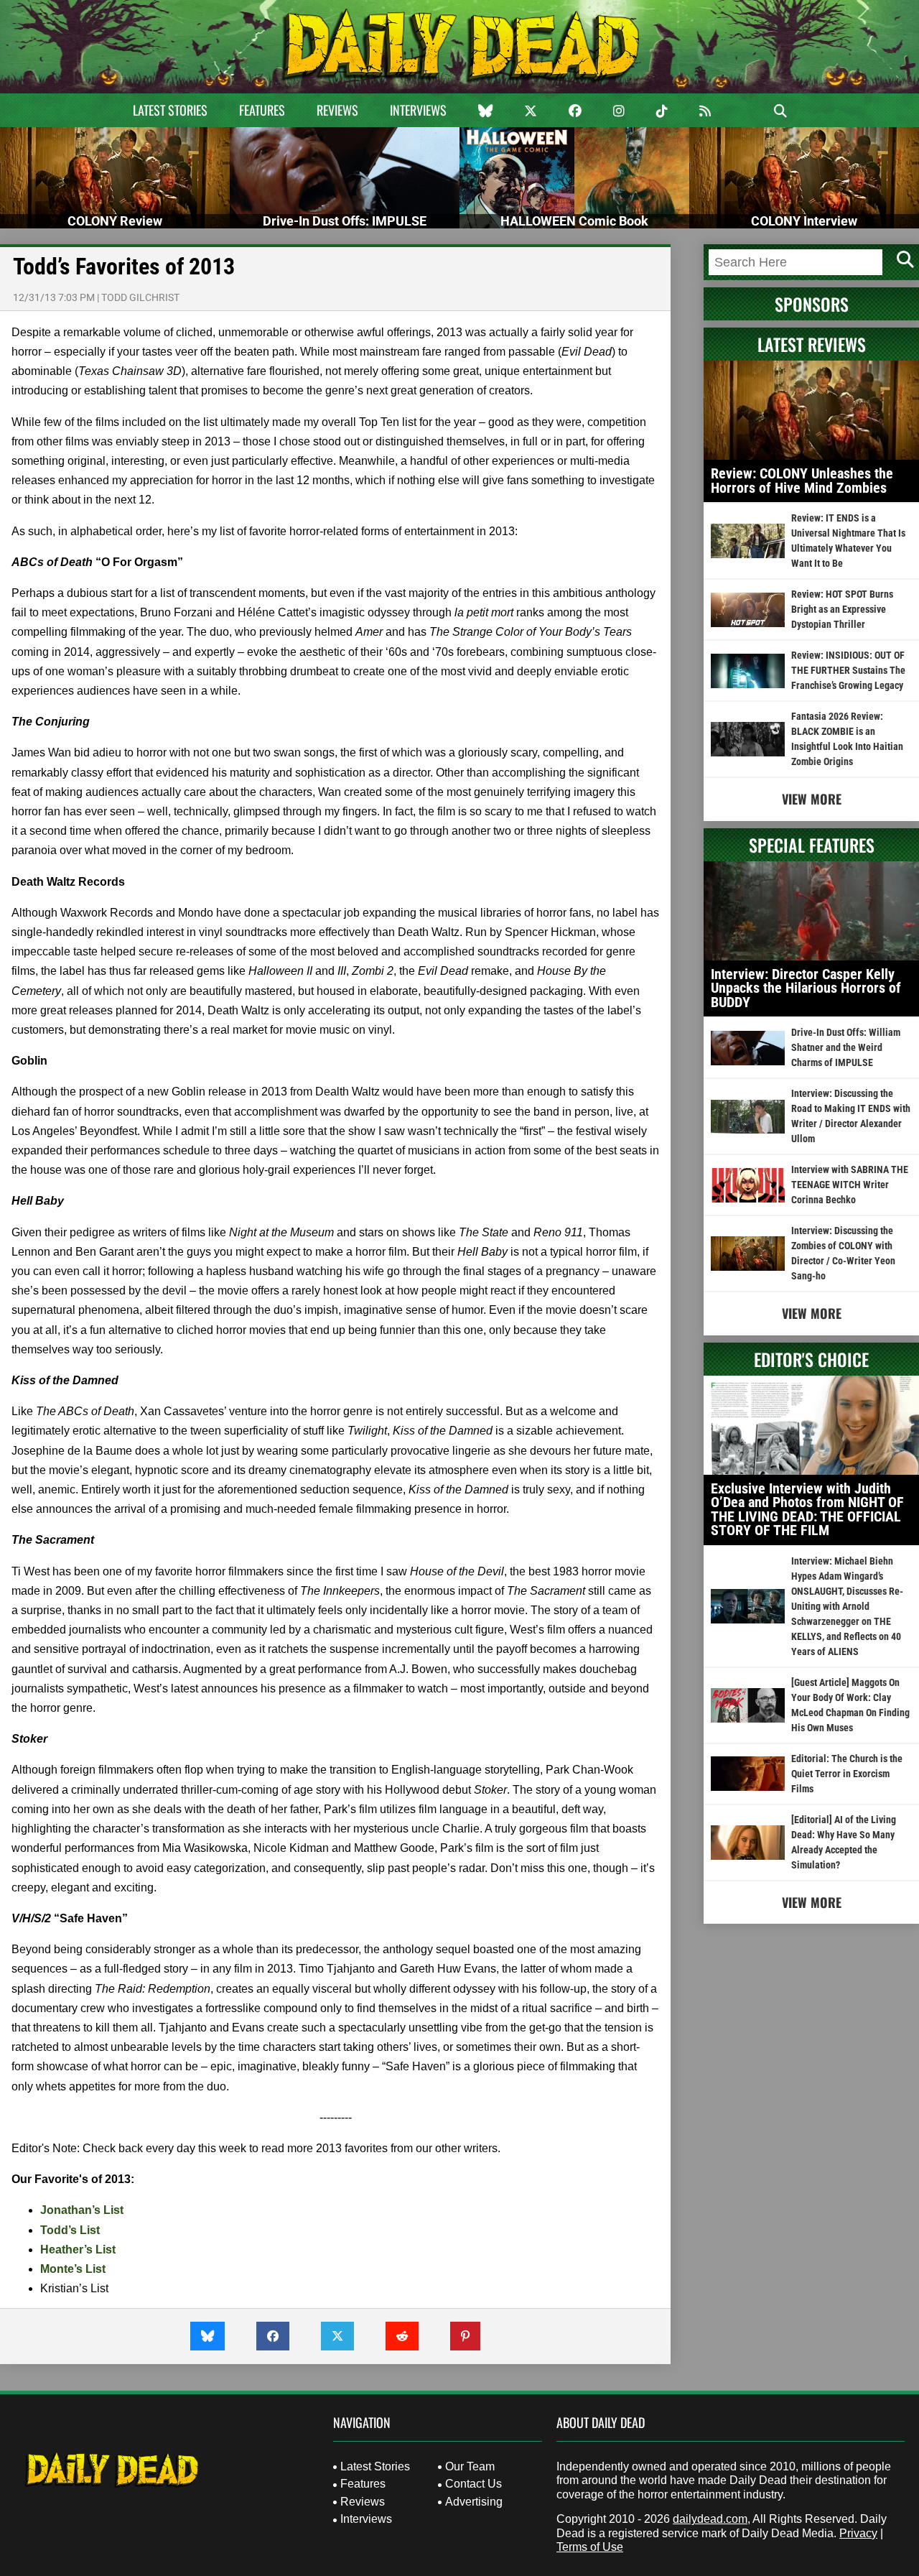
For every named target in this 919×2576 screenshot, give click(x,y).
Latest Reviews (812, 344)
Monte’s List (73, 2269)
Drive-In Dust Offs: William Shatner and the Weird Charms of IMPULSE (846, 1047)
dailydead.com (710, 2519)
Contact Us (474, 2484)
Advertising (474, 2502)
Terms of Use (590, 2547)
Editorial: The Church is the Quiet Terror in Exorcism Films (847, 1774)
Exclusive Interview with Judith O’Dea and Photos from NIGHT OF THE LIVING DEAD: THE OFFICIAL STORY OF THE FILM (807, 1510)
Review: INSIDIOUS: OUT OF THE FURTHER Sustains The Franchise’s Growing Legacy (848, 670)
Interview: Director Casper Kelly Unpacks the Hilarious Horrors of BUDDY (806, 988)
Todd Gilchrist (140, 297)
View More (812, 799)
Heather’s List (78, 2250)
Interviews (418, 110)
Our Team (470, 2466)
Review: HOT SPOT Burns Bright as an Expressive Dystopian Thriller (842, 609)
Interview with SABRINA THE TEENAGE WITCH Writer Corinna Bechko (850, 1185)
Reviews (337, 110)
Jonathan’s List (82, 2210)
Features (262, 110)
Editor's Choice (811, 1359)
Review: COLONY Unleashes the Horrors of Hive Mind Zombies (802, 481)
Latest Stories (170, 110)
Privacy (858, 2533)
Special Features (812, 845)
